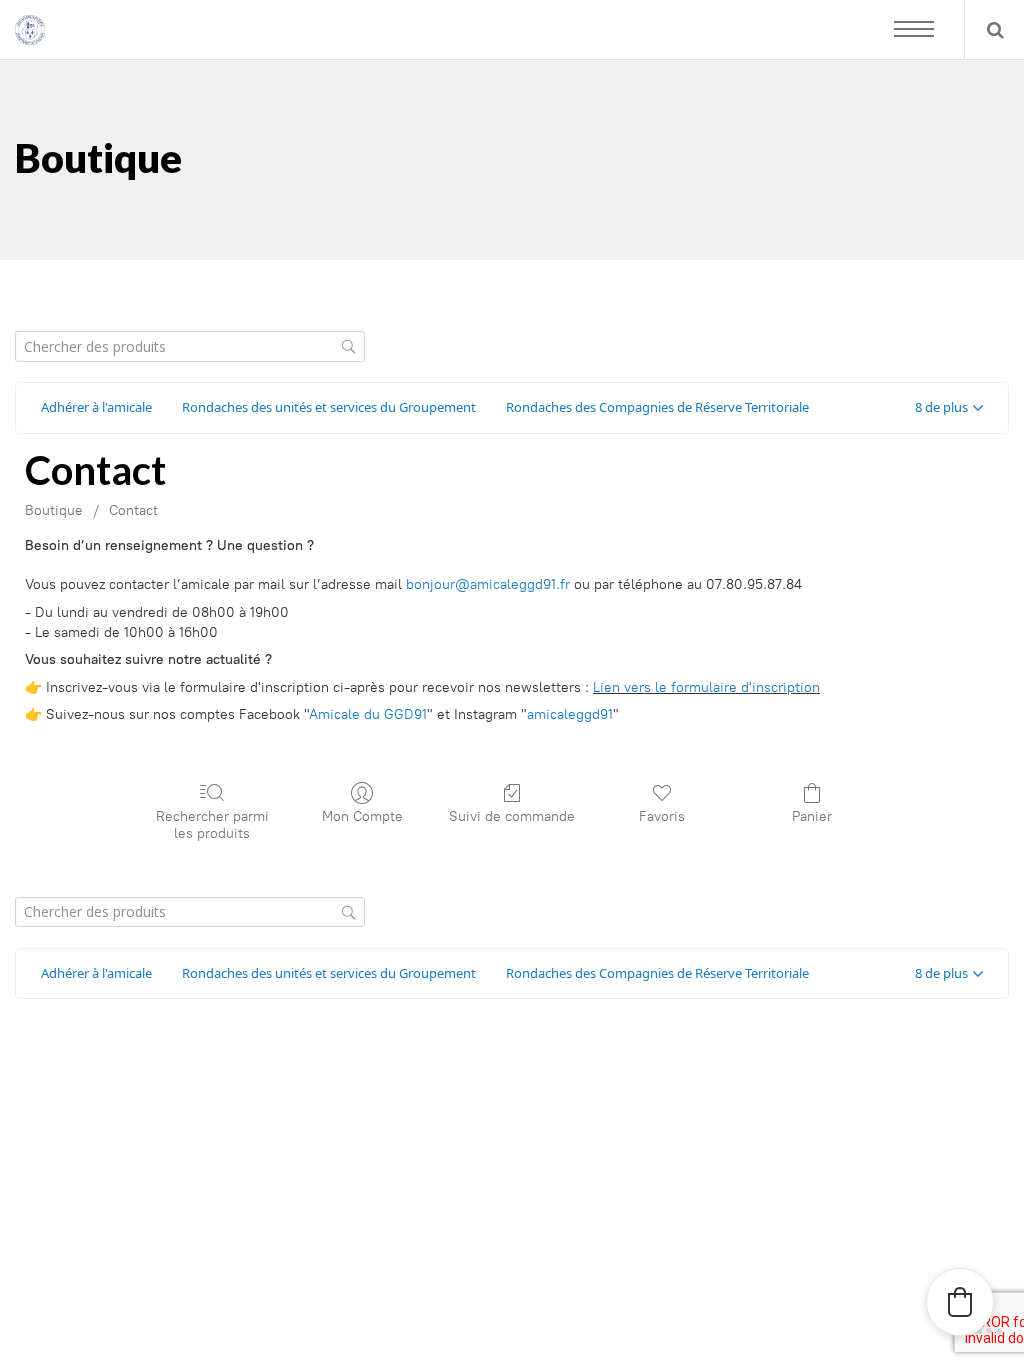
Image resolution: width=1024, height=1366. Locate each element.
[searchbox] (190, 346)
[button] (949, 408)
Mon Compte (362, 816)
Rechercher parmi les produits (212, 825)
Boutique (54, 510)
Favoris (662, 816)
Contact (133, 510)
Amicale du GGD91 (368, 714)
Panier (812, 816)
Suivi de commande (512, 816)
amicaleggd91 (570, 714)
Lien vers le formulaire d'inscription (706, 687)
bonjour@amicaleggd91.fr (488, 584)
